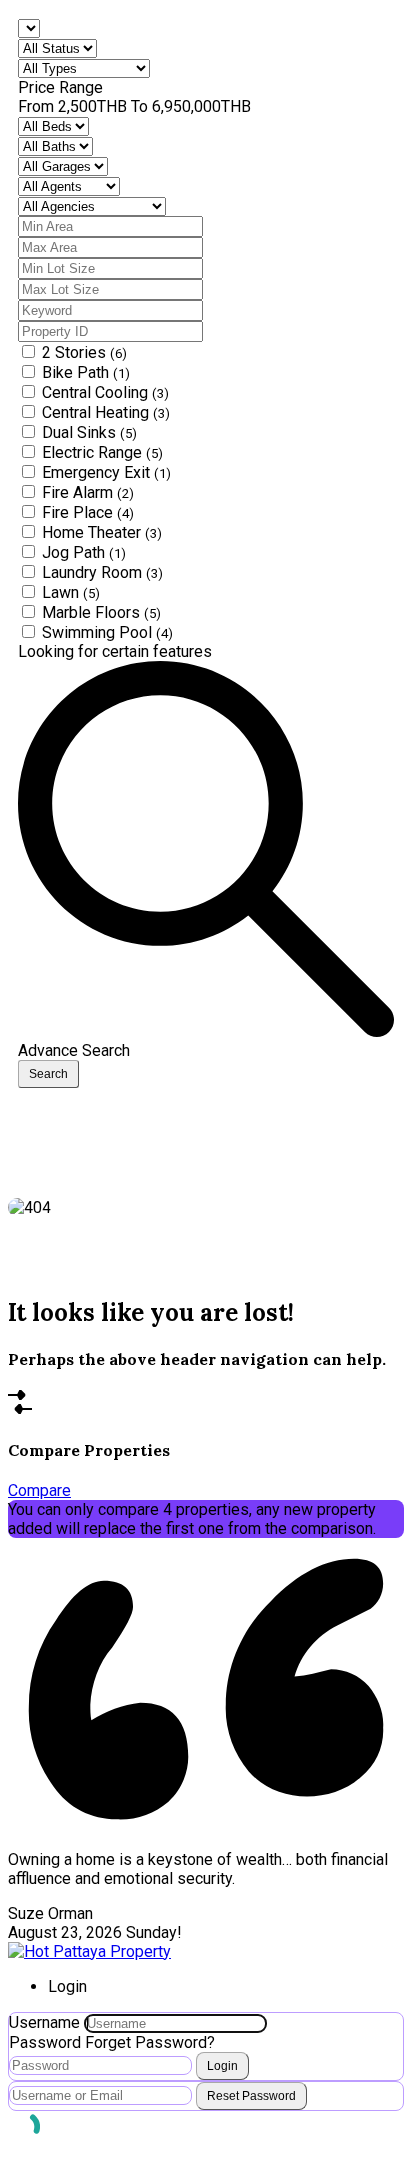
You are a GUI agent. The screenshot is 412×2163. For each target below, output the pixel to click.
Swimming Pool (107, 632)
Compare (39, 1490)
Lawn (71, 592)
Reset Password (251, 2096)
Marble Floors (101, 612)
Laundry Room (102, 572)
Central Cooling (105, 392)
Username (44, 2022)
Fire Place (88, 512)
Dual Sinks (89, 432)
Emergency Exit (106, 472)
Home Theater (102, 532)
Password (45, 2042)
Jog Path (84, 552)
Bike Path (86, 372)
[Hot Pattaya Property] (89, 1951)
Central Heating (106, 412)
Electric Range (102, 452)
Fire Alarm (88, 492)
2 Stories (84, 352)
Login (222, 2066)
